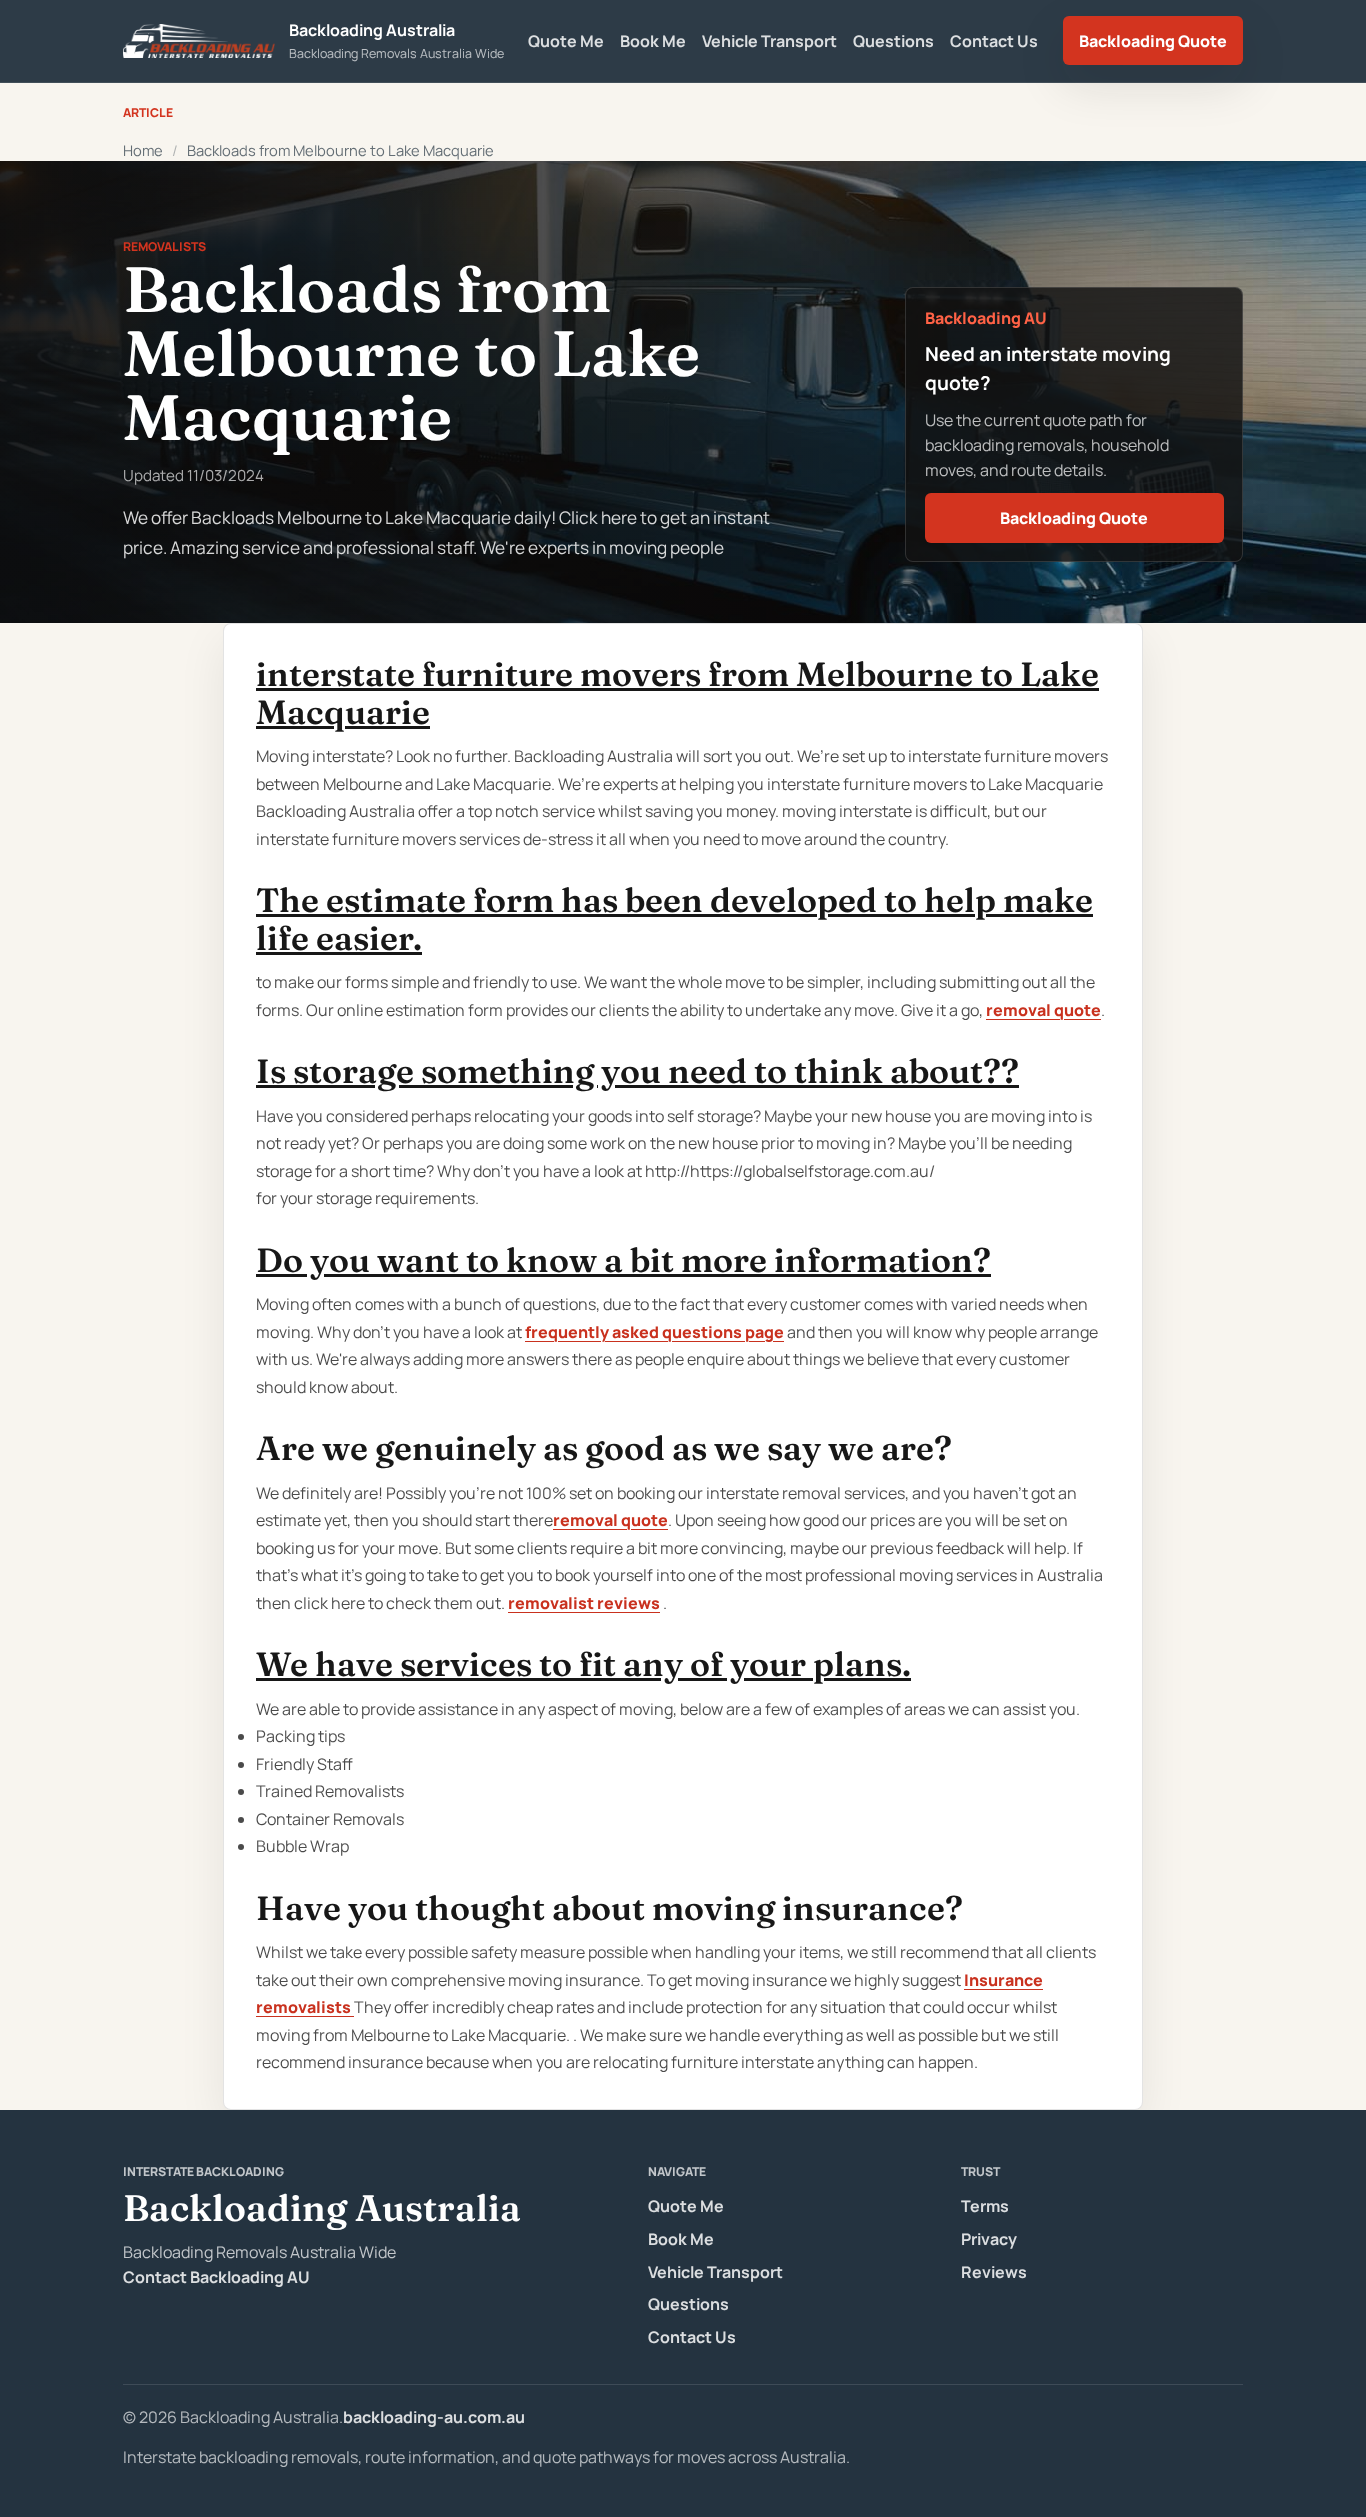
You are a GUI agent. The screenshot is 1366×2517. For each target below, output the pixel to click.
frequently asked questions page (654, 1332)
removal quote (1043, 1010)
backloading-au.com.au (434, 2417)
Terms (985, 2206)
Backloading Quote (1153, 41)
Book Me (653, 41)
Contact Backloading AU (216, 2277)
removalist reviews (584, 1603)
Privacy (989, 2239)
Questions (893, 41)
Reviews (994, 2272)
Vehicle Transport (769, 41)
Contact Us (994, 41)
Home (143, 150)
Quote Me (566, 41)
